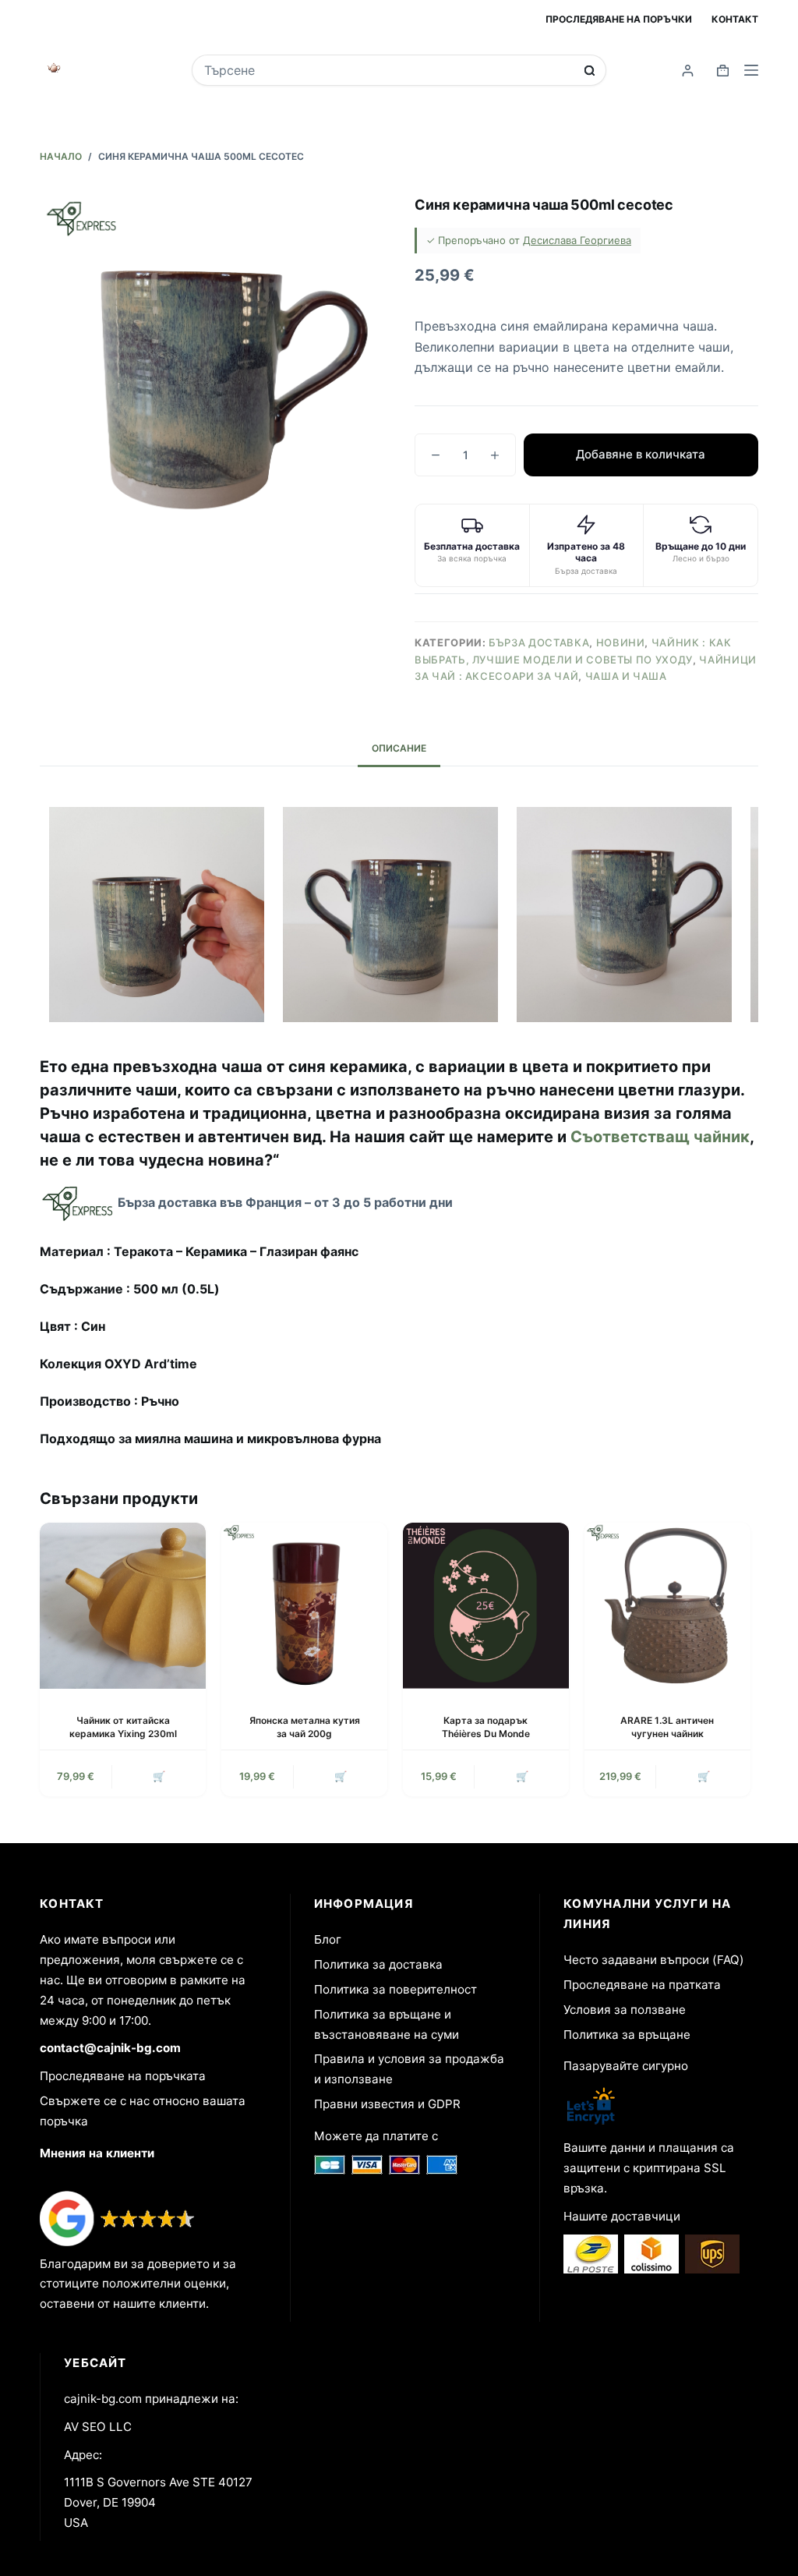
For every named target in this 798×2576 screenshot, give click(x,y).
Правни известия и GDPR (387, 2104)
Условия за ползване (625, 2010)
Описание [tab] (399, 748)
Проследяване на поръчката (123, 2076)
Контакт (735, 19)
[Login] (688, 71)
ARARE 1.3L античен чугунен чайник (667, 1727)
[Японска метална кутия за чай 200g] (304, 1606)
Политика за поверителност (395, 1989)
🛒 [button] (159, 1776)
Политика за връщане (627, 2035)
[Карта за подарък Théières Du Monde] (486, 1606)
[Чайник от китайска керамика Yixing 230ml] (123, 1606)
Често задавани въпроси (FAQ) (654, 1960)
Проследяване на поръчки (619, 19)
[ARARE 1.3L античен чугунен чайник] (667, 1606)
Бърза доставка (539, 642)
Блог (328, 1939)
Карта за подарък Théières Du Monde (486, 1727)
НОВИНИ (621, 642)
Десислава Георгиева (577, 240)
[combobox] (389, 70)
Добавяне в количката (641, 454)
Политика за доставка (378, 1964)
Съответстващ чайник (660, 1137)
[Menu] (751, 70)
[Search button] (590, 71)
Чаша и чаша (626, 676)
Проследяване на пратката (642, 1985)
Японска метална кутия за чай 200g (305, 1727)
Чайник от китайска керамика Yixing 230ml (123, 1727)
